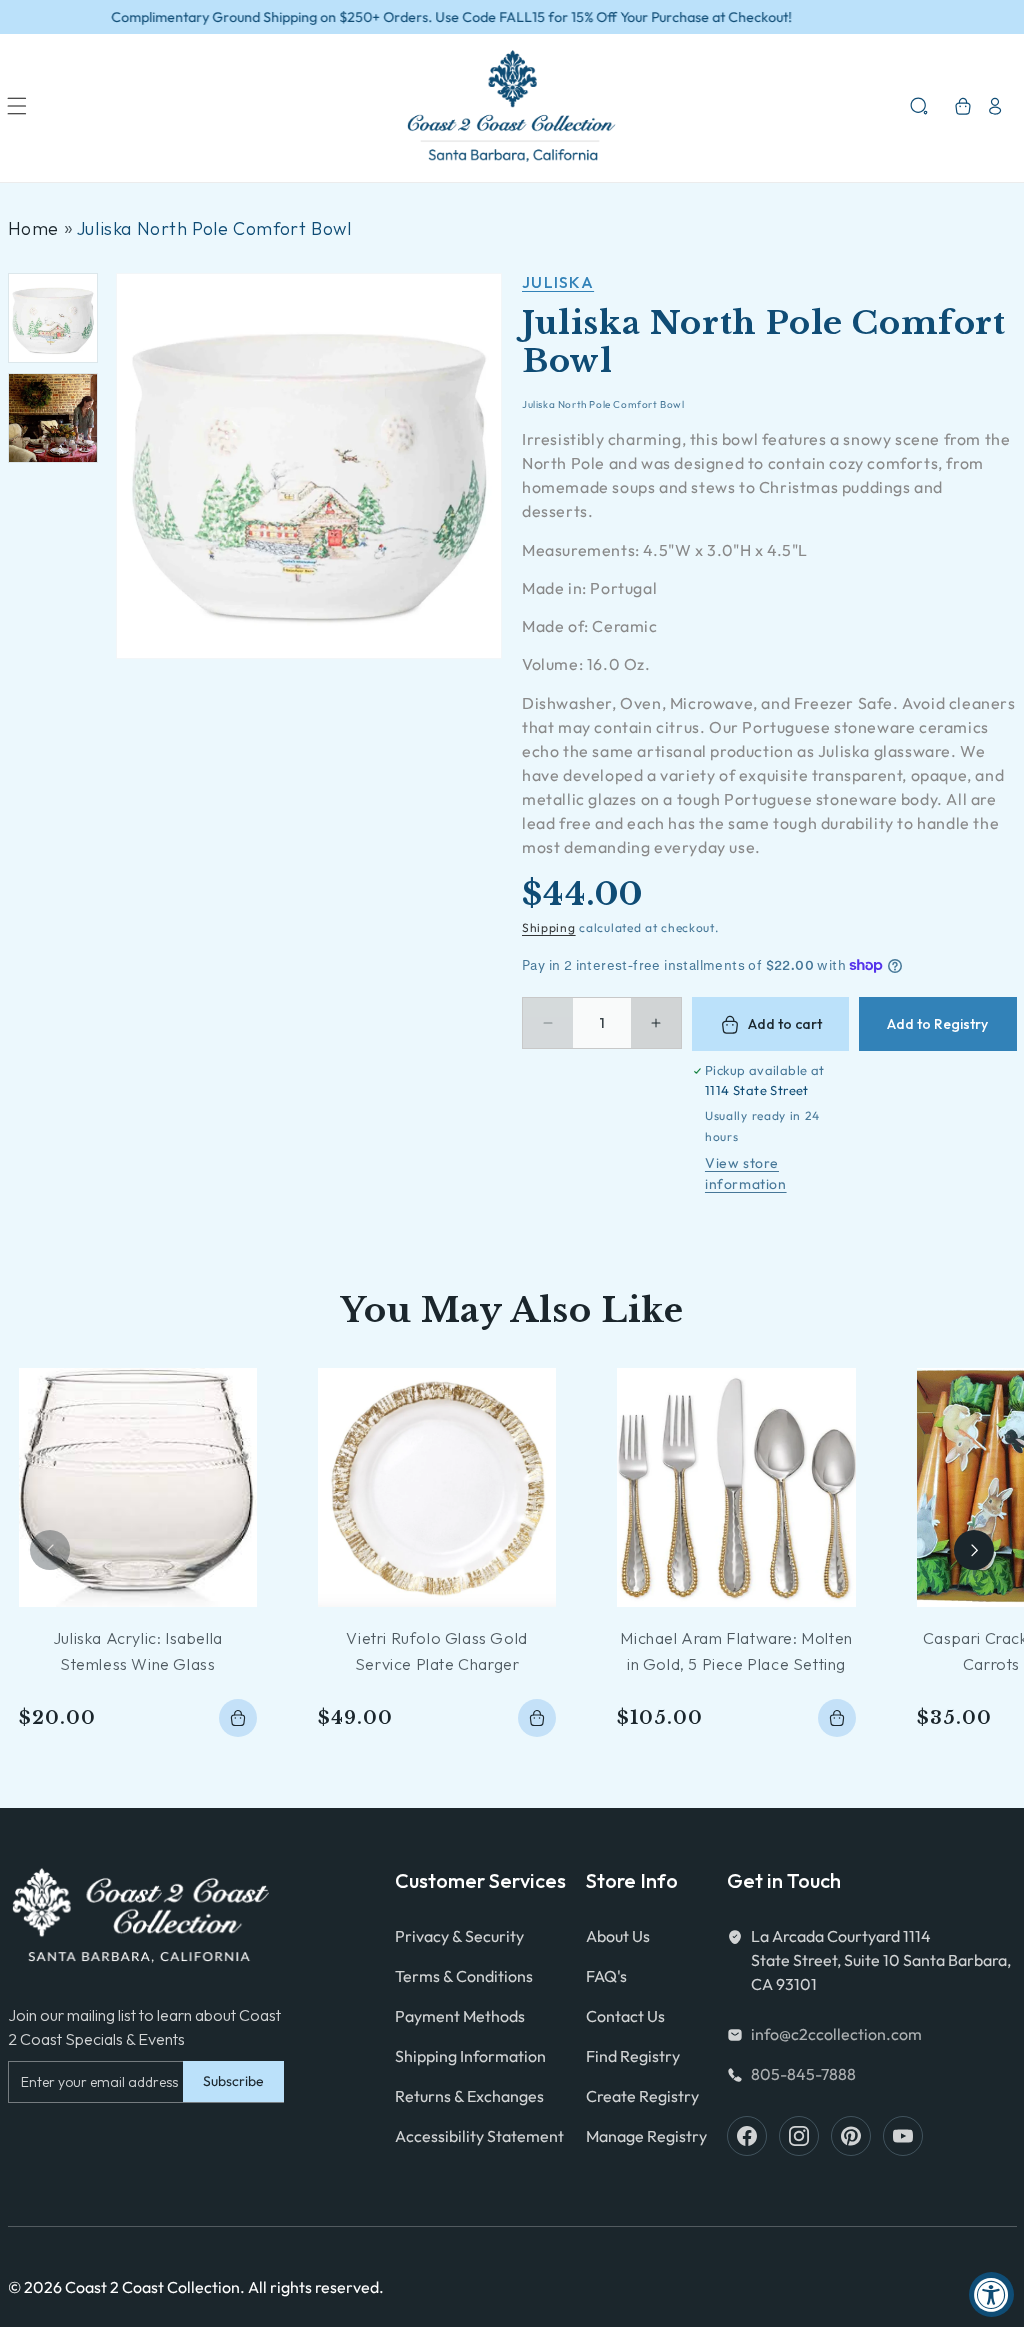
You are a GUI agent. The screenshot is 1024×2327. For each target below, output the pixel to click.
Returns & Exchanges (469, 2096)
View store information (746, 1173)
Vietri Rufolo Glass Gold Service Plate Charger (436, 1651)
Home (33, 228)
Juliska (558, 282)
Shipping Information (470, 2056)
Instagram (799, 2136)
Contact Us (625, 2016)
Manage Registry (646, 2136)
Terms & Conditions (464, 1976)
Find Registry (633, 2056)
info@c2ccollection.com (836, 2034)
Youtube (903, 2136)
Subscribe (233, 2081)
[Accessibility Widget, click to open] (991, 2294)
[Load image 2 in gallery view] (53, 418)
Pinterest (851, 2136)
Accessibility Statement (479, 2136)
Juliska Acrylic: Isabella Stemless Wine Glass (138, 1651)
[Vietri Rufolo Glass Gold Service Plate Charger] (437, 1487)
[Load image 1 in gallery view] (53, 318)
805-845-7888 (803, 2074)
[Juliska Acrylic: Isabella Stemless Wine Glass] (138, 1487)
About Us (618, 1936)
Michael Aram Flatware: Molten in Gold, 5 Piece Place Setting (736, 1651)
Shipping (549, 927)
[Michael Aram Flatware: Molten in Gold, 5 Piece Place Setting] (736, 1487)
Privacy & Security (459, 1936)
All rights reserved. (316, 2287)
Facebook (747, 2136)
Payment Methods (460, 2016)
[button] (17, 106)
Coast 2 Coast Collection (152, 2287)
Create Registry (642, 2096)
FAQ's (606, 1976)
